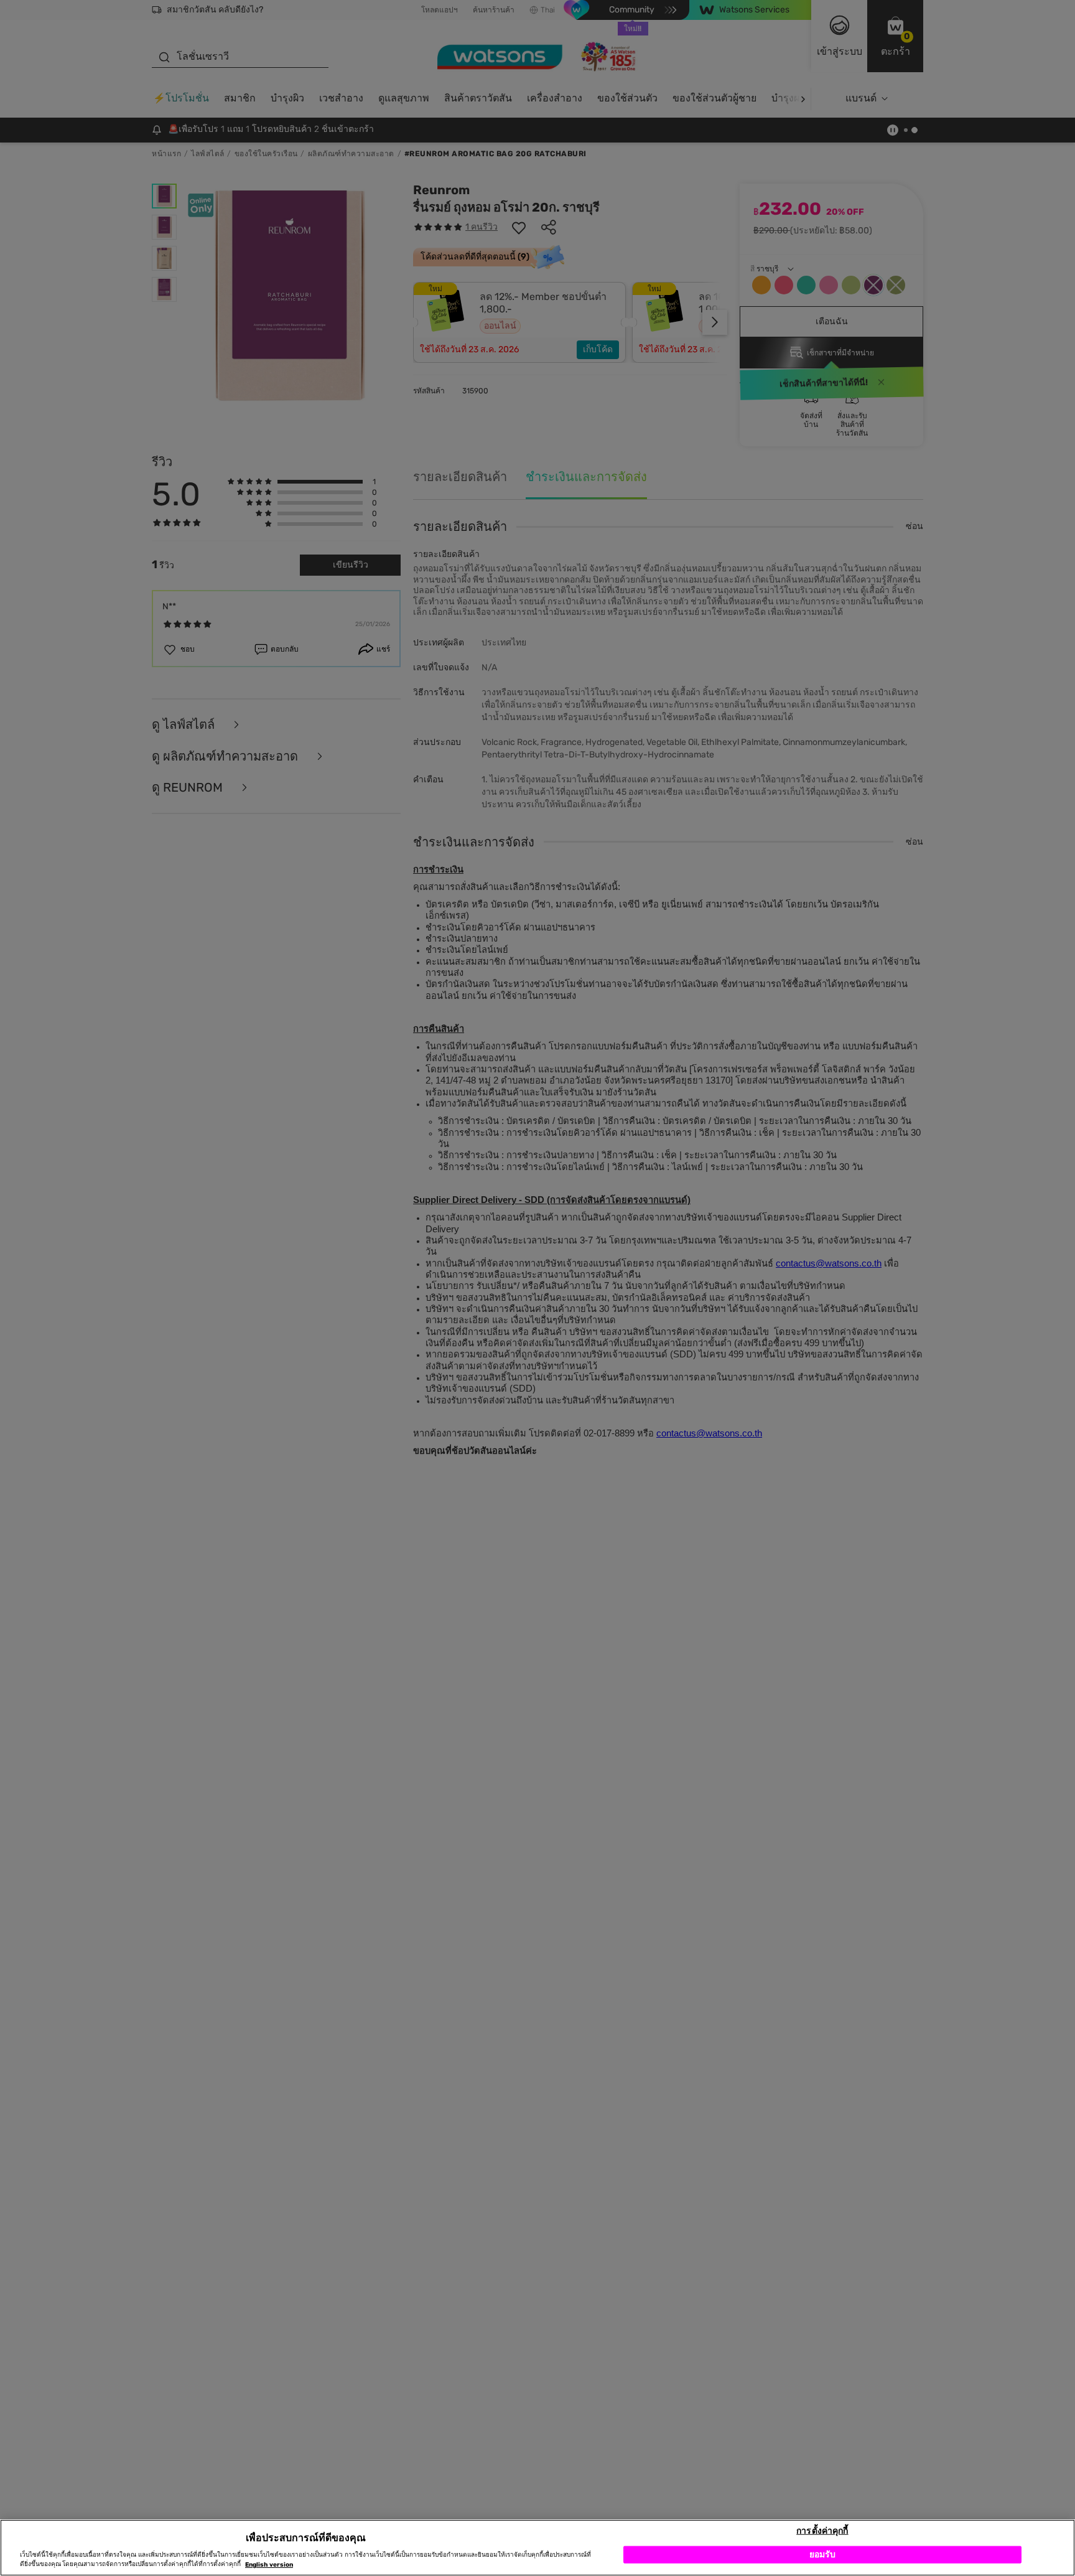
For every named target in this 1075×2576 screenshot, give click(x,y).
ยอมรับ (823, 2554)
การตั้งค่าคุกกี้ (822, 2530)
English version (269, 2565)
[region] (537, 2548)
